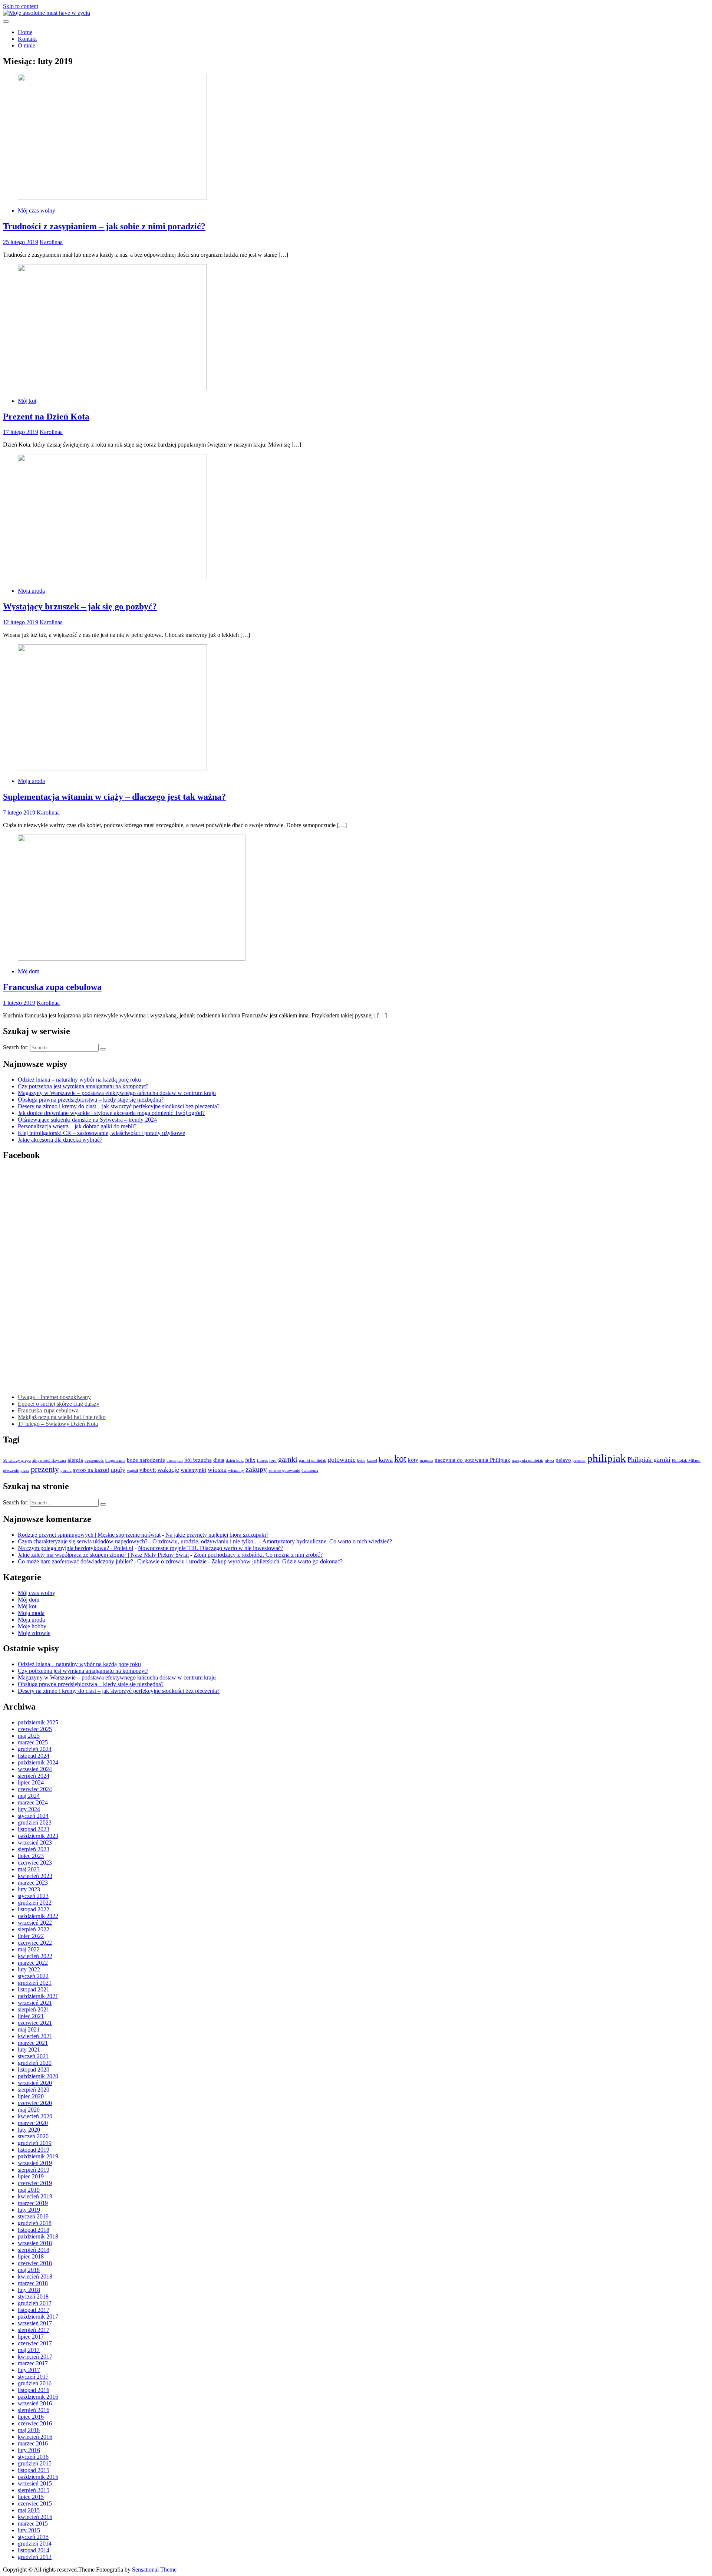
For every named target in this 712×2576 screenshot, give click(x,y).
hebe (361, 1460)
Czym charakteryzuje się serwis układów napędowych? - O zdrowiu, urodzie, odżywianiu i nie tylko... (138, 1541)
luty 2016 (29, 2450)
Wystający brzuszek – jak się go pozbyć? (80, 606)
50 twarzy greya (17, 1460)
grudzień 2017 (35, 2303)
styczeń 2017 (33, 2377)
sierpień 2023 (34, 1849)
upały (118, 1470)
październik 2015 (38, 2477)
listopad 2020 (34, 2070)
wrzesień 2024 (35, 1769)
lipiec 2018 (31, 2256)
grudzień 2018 (35, 2223)
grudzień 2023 (35, 1822)
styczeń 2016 (33, 2457)
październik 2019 (38, 2156)
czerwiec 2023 (35, 1863)
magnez (426, 1460)
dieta (219, 1460)
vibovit (148, 1470)
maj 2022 (29, 1949)
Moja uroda (31, 591)
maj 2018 (29, 2270)
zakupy (256, 1469)
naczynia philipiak (528, 1460)
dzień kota (235, 1460)
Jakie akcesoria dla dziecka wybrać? (60, 1140)
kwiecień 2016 (35, 2437)
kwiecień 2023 (35, 1876)
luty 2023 (29, 1889)
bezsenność (94, 1460)
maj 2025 (29, 1736)
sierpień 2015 (34, 2490)
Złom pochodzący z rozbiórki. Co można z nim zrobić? (258, 1555)
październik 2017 (38, 2317)
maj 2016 (29, 2430)
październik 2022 (38, 1916)
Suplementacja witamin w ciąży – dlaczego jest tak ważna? (114, 797)
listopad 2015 (34, 2470)
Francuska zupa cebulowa (52, 987)
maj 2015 (29, 2510)
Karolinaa (51, 242)
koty (413, 1460)
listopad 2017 (34, 2310)
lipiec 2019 (31, 2176)
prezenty (45, 1469)
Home (25, 32)
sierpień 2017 (34, 2330)
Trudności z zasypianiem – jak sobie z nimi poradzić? (104, 226)
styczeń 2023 (33, 1896)
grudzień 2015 (35, 2463)
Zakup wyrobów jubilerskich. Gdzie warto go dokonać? (277, 1561)
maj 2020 (29, 2110)
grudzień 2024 (35, 1749)
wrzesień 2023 (35, 1843)
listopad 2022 (34, 1909)
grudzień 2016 (35, 2383)
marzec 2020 (33, 2123)
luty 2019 (29, 2210)
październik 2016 (38, 2397)
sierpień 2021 (34, 2009)
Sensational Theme (154, 2570)
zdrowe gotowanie (284, 1470)
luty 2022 (29, 1969)
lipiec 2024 (31, 1782)
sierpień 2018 (34, 2250)
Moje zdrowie (34, 1633)
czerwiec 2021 (35, 2023)
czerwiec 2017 (35, 2343)
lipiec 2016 (31, 2417)
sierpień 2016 (34, 2410)
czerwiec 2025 (35, 1729)
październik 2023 (38, 1836)
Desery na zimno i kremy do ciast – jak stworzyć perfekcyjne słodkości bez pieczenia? (119, 1106)
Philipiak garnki (649, 1460)
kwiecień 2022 (35, 1956)
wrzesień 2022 (35, 1923)
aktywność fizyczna (49, 1460)
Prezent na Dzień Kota (46, 417)
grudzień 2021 (35, 1983)
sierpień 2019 (34, 2170)
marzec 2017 (33, 2363)
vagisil (132, 1470)
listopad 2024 (34, 1756)
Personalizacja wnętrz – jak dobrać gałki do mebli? (77, 1126)
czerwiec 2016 (35, 2423)
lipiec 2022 (31, 1936)
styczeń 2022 (33, 1976)
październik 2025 (38, 1722)
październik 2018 (38, 2236)
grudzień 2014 (35, 2544)
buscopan (175, 1460)
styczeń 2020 (33, 2136)
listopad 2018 (34, 2230)
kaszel (372, 1460)
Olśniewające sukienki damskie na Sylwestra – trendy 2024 (87, 1120)
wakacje (168, 1470)
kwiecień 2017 (35, 2357)
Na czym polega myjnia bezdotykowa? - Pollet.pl (75, 1548)
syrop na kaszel (91, 1470)
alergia (75, 1460)
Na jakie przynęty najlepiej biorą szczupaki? (217, 1535)
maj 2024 (29, 1796)
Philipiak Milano (686, 1460)
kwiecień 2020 (35, 2116)
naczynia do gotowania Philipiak (472, 1460)
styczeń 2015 (33, 2537)
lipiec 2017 (31, 2337)
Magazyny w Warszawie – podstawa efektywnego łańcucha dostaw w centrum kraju (117, 1093)
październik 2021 (38, 1996)
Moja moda (31, 1613)
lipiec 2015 (31, 2497)
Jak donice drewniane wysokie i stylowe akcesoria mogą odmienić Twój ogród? (111, 1113)
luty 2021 (29, 2049)
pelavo (563, 1460)
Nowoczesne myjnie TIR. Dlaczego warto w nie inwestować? (211, 1548)
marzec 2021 (33, 2043)
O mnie (27, 45)
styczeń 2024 (33, 1816)
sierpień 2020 (34, 2090)
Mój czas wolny (37, 210)
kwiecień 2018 (35, 2276)
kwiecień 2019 (35, 2196)
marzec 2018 (33, 2283)
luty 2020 (29, 2130)
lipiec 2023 (31, 1856)
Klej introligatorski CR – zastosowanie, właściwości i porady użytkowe (101, 1133)
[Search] (103, 1049)
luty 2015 (29, 2530)
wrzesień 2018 (35, 2243)
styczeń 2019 (33, 2216)
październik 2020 (38, 2076)
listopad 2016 (34, 2390)
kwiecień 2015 (35, 2517)
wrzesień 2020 (35, 2083)
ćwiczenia (310, 1470)
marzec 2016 (33, 2443)
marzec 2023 (33, 1883)
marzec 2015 (33, 2524)
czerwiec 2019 (35, 2183)
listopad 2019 (34, 2150)
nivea (549, 1460)
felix (250, 1460)
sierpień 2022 (34, 1929)
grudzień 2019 (35, 2143)
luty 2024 (29, 1809)
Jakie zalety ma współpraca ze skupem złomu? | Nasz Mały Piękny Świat (103, 1555)
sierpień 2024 (34, 1776)
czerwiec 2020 (35, 2103)
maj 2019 (29, 2190)
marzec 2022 (33, 1963)
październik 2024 (38, 1762)
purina (66, 1470)
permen (579, 1460)
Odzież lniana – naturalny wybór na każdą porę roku (79, 1080)
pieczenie (11, 1470)
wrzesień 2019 (35, 2163)
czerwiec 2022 (35, 1943)
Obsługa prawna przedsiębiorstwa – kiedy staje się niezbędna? (91, 1100)
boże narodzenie (146, 1460)
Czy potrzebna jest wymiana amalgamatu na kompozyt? (83, 1086)
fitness (262, 1460)
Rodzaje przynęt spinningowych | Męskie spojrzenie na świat (89, 1535)
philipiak (606, 1458)
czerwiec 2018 (35, 2263)
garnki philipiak (313, 1460)
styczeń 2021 (33, 2056)
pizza (25, 1470)
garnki (288, 1459)
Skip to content (21, 6)
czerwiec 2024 (35, 1789)
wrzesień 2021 (35, 2003)
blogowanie (115, 1460)
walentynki (193, 1470)
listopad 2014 (34, 2550)
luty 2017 (29, 2370)
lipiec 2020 (31, 2096)
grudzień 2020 (35, 2063)
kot (400, 1459)
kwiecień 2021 (35, 2036)
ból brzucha (198, 1460)
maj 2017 (29, 2350)
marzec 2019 (33, 2203)
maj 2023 (29, 1869)
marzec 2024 (33, 1802)
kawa (386, 1460)
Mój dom (29, 971)
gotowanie (342, 1460)
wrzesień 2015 (35, 2483)
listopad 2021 (34, 1989)
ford (273, 1460)
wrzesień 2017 (35, 2323)
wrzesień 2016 (35, 2403)
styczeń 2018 (33, 2297)
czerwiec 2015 (35, 2503)
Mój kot (27, 401)
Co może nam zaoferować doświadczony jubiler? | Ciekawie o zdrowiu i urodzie (112, 1561)
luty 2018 (29, 2290)
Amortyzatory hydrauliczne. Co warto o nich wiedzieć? (327, 1541)
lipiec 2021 (31, 2016)
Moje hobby (32, 1626)
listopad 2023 (34, 1829)
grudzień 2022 (35, 1903)
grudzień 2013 (35, 2557)
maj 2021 (29, 2029)
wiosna (217, 1470)
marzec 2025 (33, 1742)
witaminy (236, 1470)
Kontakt (27, 39)
